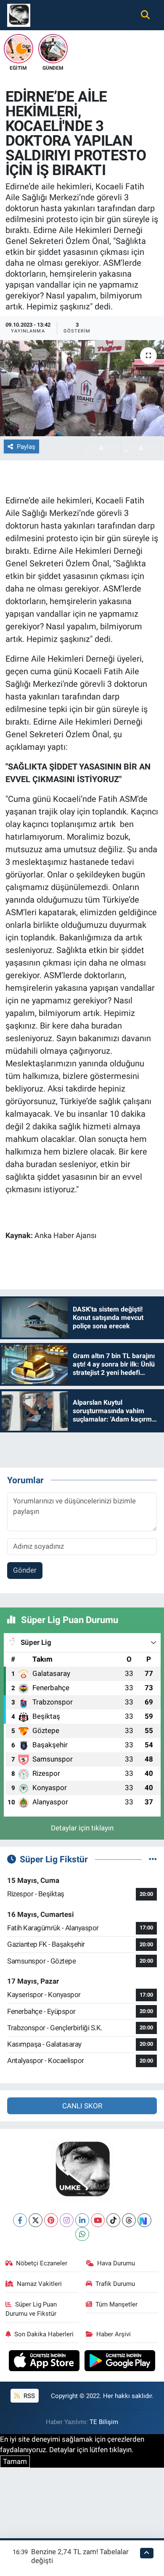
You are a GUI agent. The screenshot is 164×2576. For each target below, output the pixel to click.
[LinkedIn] (82, 2220)
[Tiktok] (113, 2220)
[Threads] (129, 2220)
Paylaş (26, 447)
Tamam (15, 2461)
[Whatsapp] (82, 2234)
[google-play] (120, 2362)
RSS (28, 2396)
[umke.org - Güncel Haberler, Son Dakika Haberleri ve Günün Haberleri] (19, 14)
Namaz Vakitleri (39, 2284)
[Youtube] (98, 2220)
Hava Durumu (116, 2263)
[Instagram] (67, 2220)
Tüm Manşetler (116, 2304)
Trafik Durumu (115, 2284)
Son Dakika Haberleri (44, 2334)
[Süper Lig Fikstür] (153, 1859)
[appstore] (45, 2362)
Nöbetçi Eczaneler (42, 2263)
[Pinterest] (51, 2220)
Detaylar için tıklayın (82, 1828)
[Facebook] (20, 2220)
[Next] (144, 2220)
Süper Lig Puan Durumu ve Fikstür (31, 2309)
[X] (36, 2220)
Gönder (25, 1570)
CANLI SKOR (82, 2106)
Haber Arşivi (114, 2334)
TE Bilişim (104, 2422)
